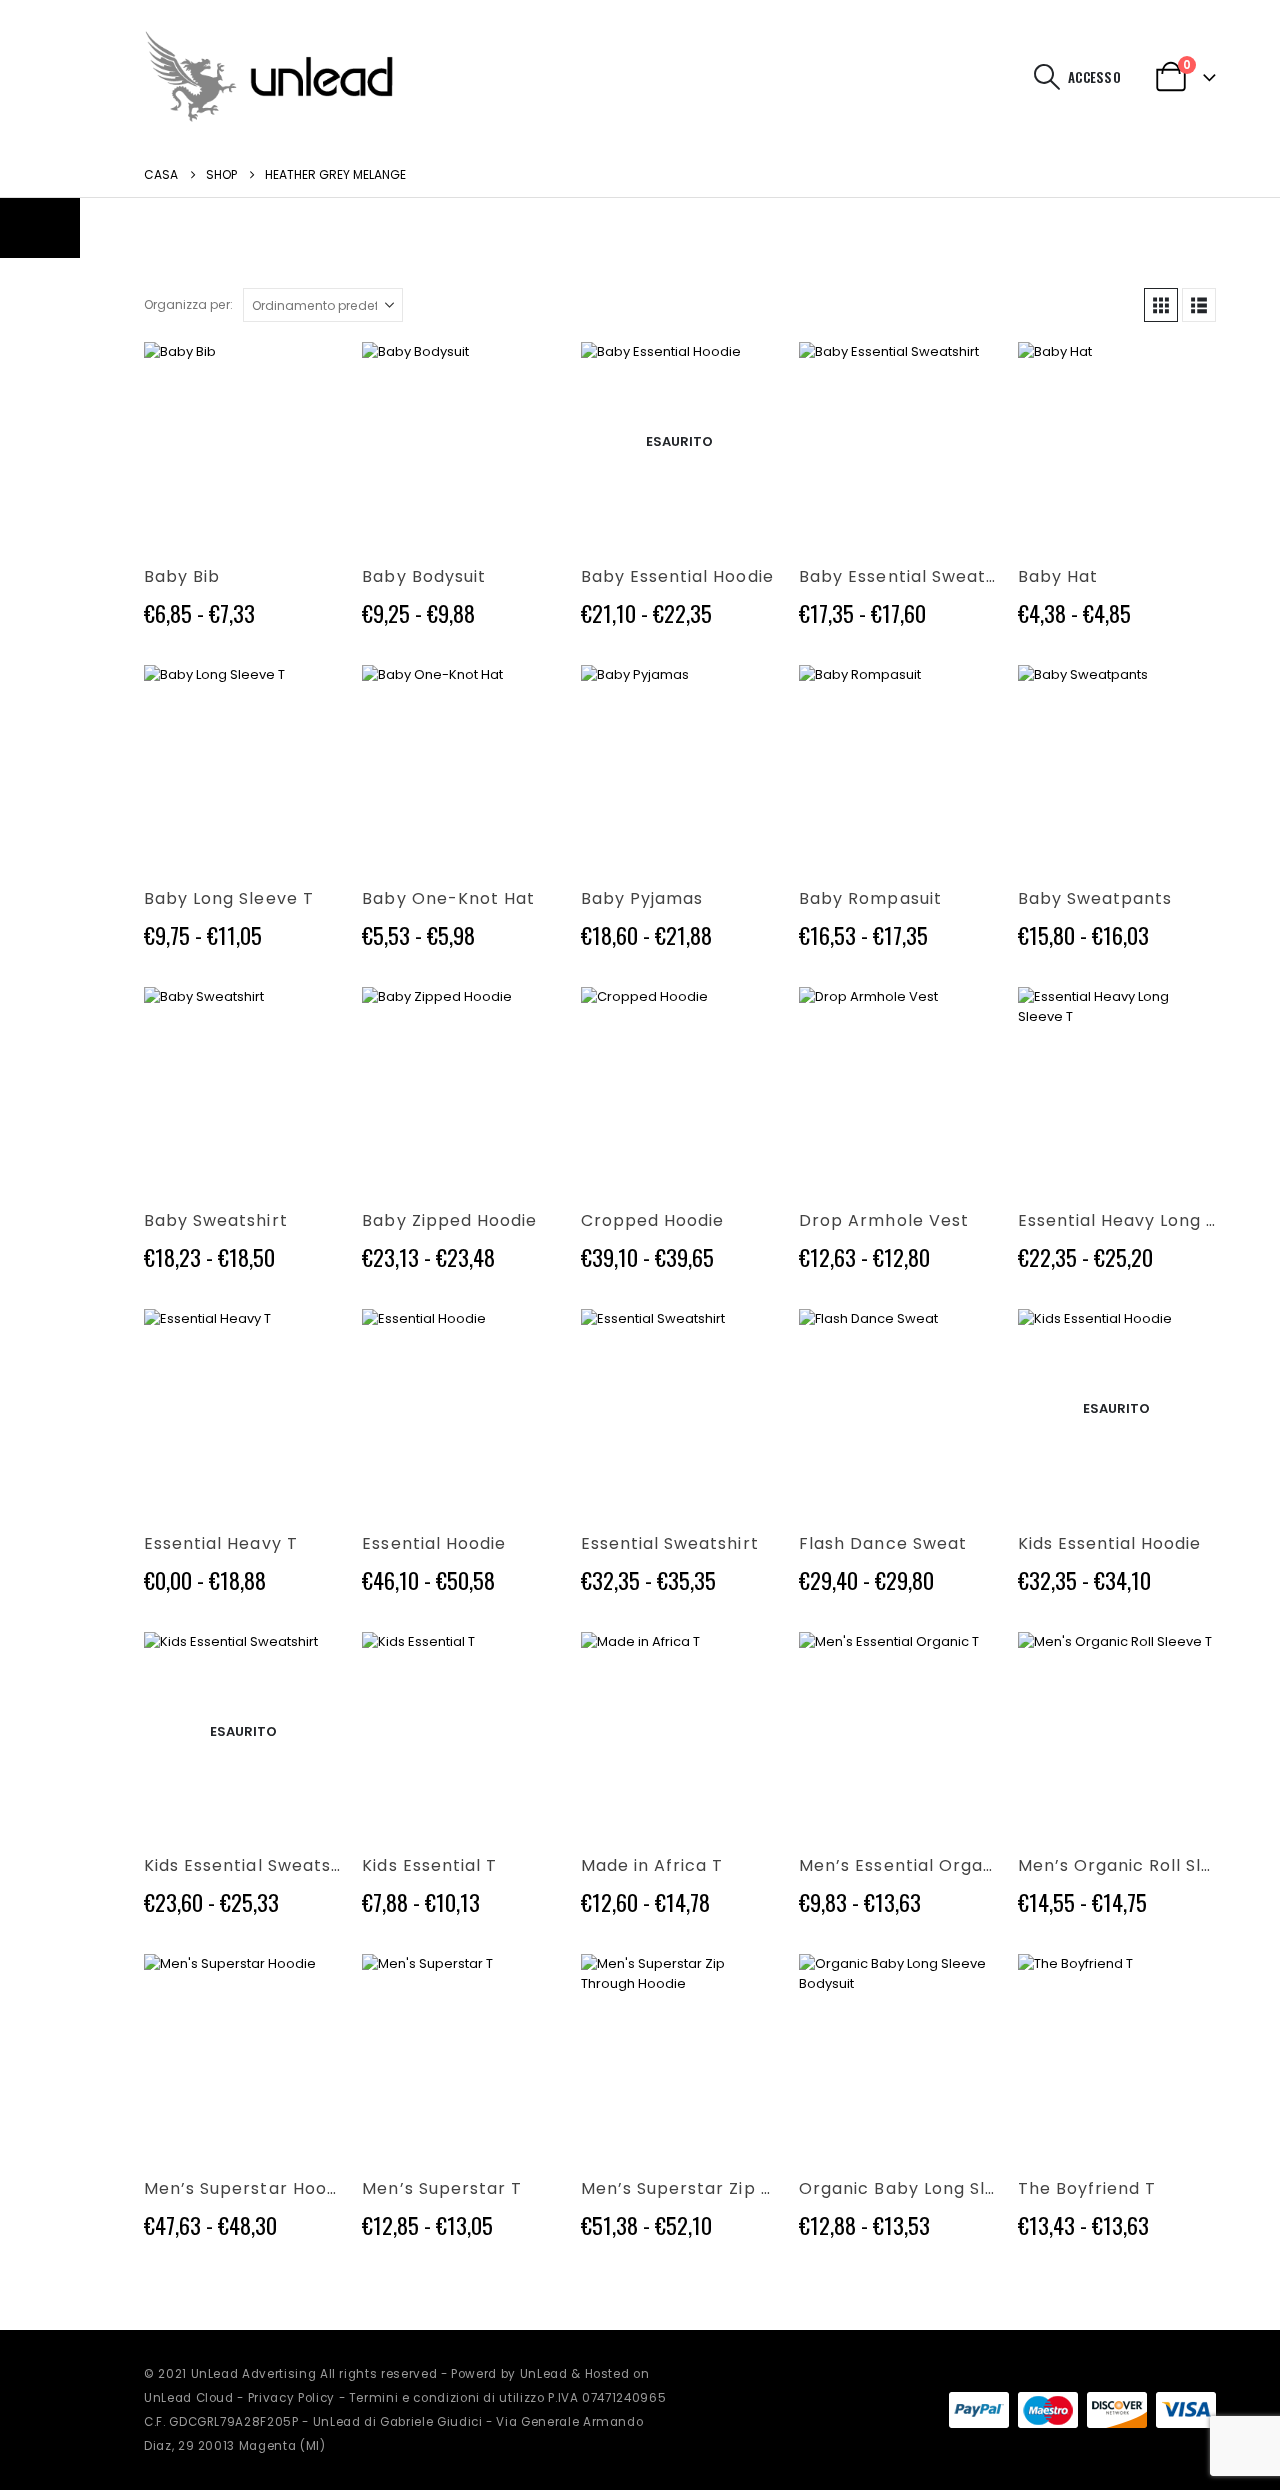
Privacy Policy (291, 2398)
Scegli (309, 375)
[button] (1047, 77)
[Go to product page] (243, 441)
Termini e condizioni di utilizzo (447, 2398)
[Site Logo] (269, 76)
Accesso (1094, 77)
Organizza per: (188, 304)
